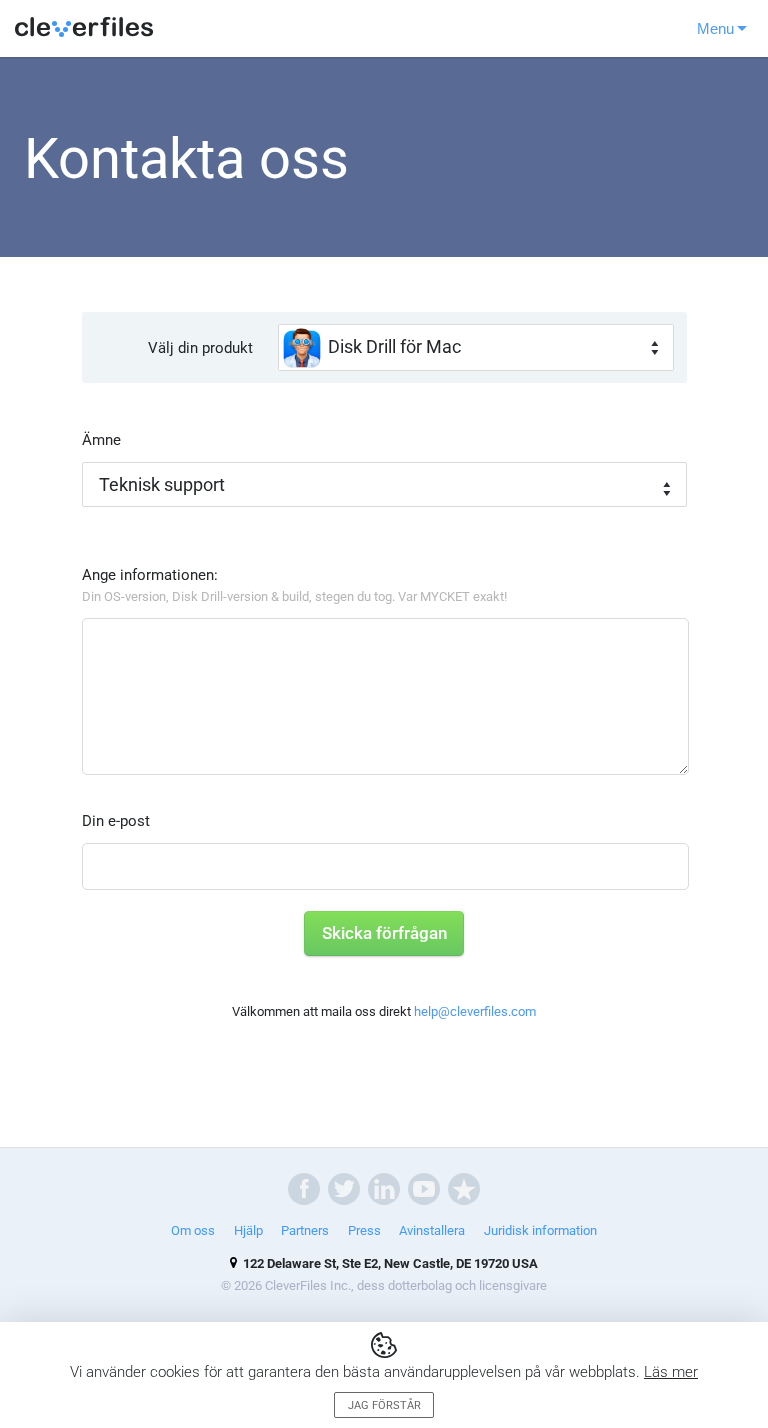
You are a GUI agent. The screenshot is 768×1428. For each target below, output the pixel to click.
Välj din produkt (200, 348)
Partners (305, 1230)
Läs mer (671, 1372)
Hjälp (248, 1230)
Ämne (101, 440)
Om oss (193, 1230)
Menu (715, 28)
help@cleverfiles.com (475, 1011)
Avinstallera (432, 1230)
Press (364, 1230)
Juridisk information (540, 1230)
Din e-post (116, 821)
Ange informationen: (294, 585)
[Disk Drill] (84, 28)
